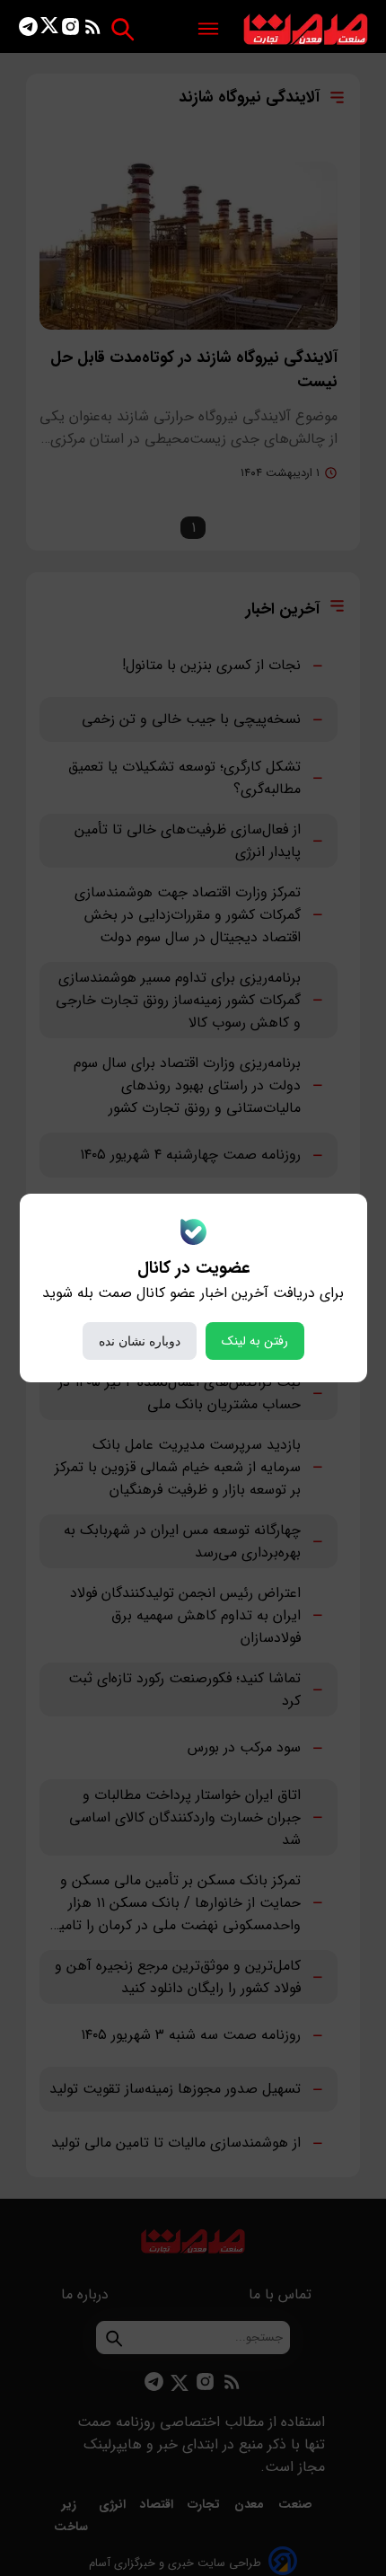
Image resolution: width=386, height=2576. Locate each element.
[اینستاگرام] (70, 30)
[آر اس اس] (93, 30)
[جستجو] (123, 29)
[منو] (208, 30)
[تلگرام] (28, 30)
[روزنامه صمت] (306, 30)
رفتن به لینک (255, 1341)
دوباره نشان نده (140, 1341)
